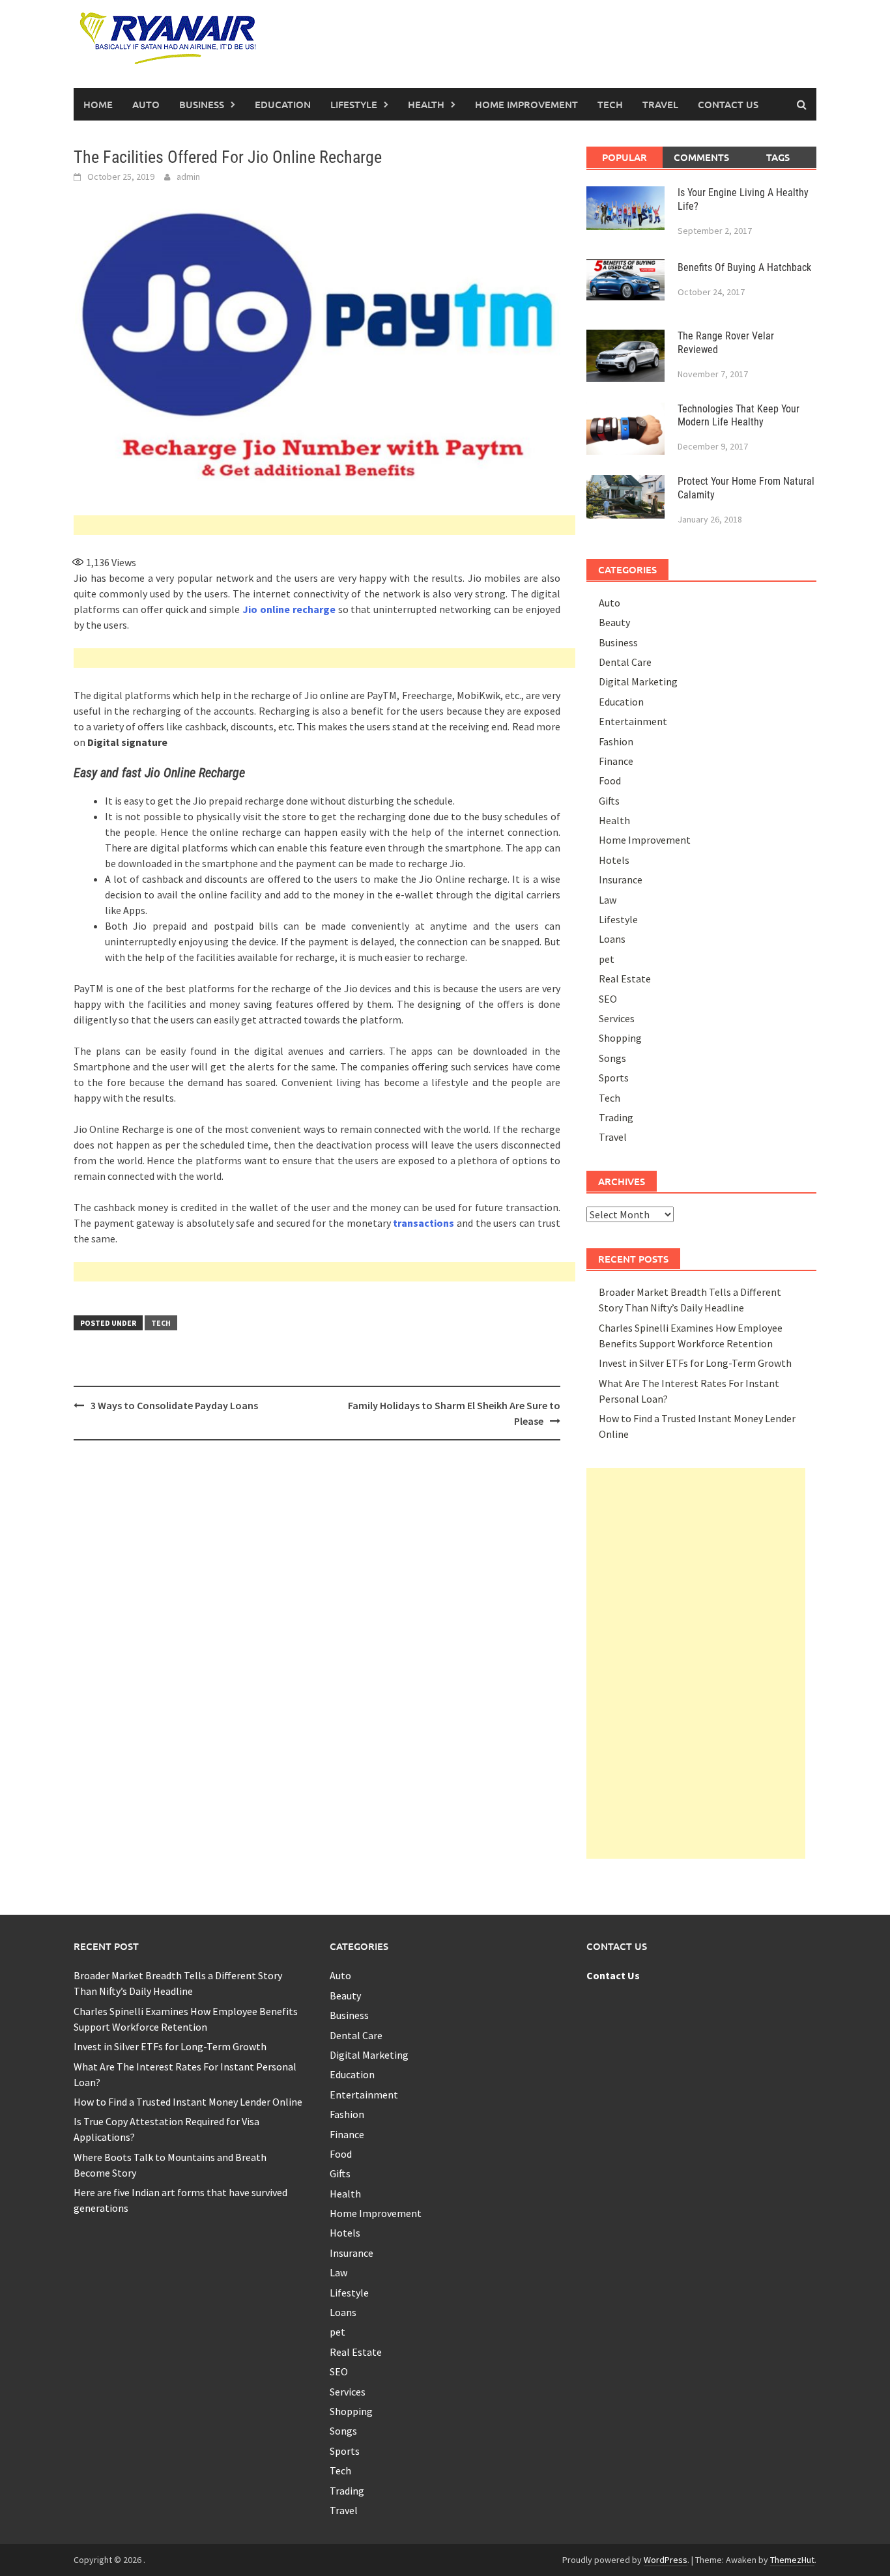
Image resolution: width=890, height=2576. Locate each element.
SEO (608, 999)
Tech (610, 104)
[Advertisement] (324, 525)
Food (610, 780)
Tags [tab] (778, 157)
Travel (660, 104)
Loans (612, 939)
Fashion (616, 741)
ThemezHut (792, 2560)
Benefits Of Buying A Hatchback (744, 267)
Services (617, 1018)
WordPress (666, 2560)
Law (608, 900)
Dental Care (625, 662)
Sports (614, 1078)
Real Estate (625, 979)
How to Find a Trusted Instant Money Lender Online (188, 2102)
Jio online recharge (289, 609)
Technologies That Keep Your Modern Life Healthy (739, 416)
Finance (616, 761)
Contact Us (728, 104)
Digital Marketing (638, 681)
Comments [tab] (701, 157)
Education (283, 104)
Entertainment (633, 721)
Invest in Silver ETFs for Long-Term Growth (695, 1363)
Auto (146, 104)
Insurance (621, 880)
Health (426, 104)
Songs (612, 1058)
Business (202, 104)
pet (607, 959)
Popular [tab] (624, 157)
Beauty (614, 622)
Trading (616, 1117)
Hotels (614, 860)
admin (188, 177)
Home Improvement (526, 104)
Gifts (609, 801)
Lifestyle (354, 104)
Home (98, 104)
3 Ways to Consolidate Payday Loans (174, 1405)
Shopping (620, 1038)
